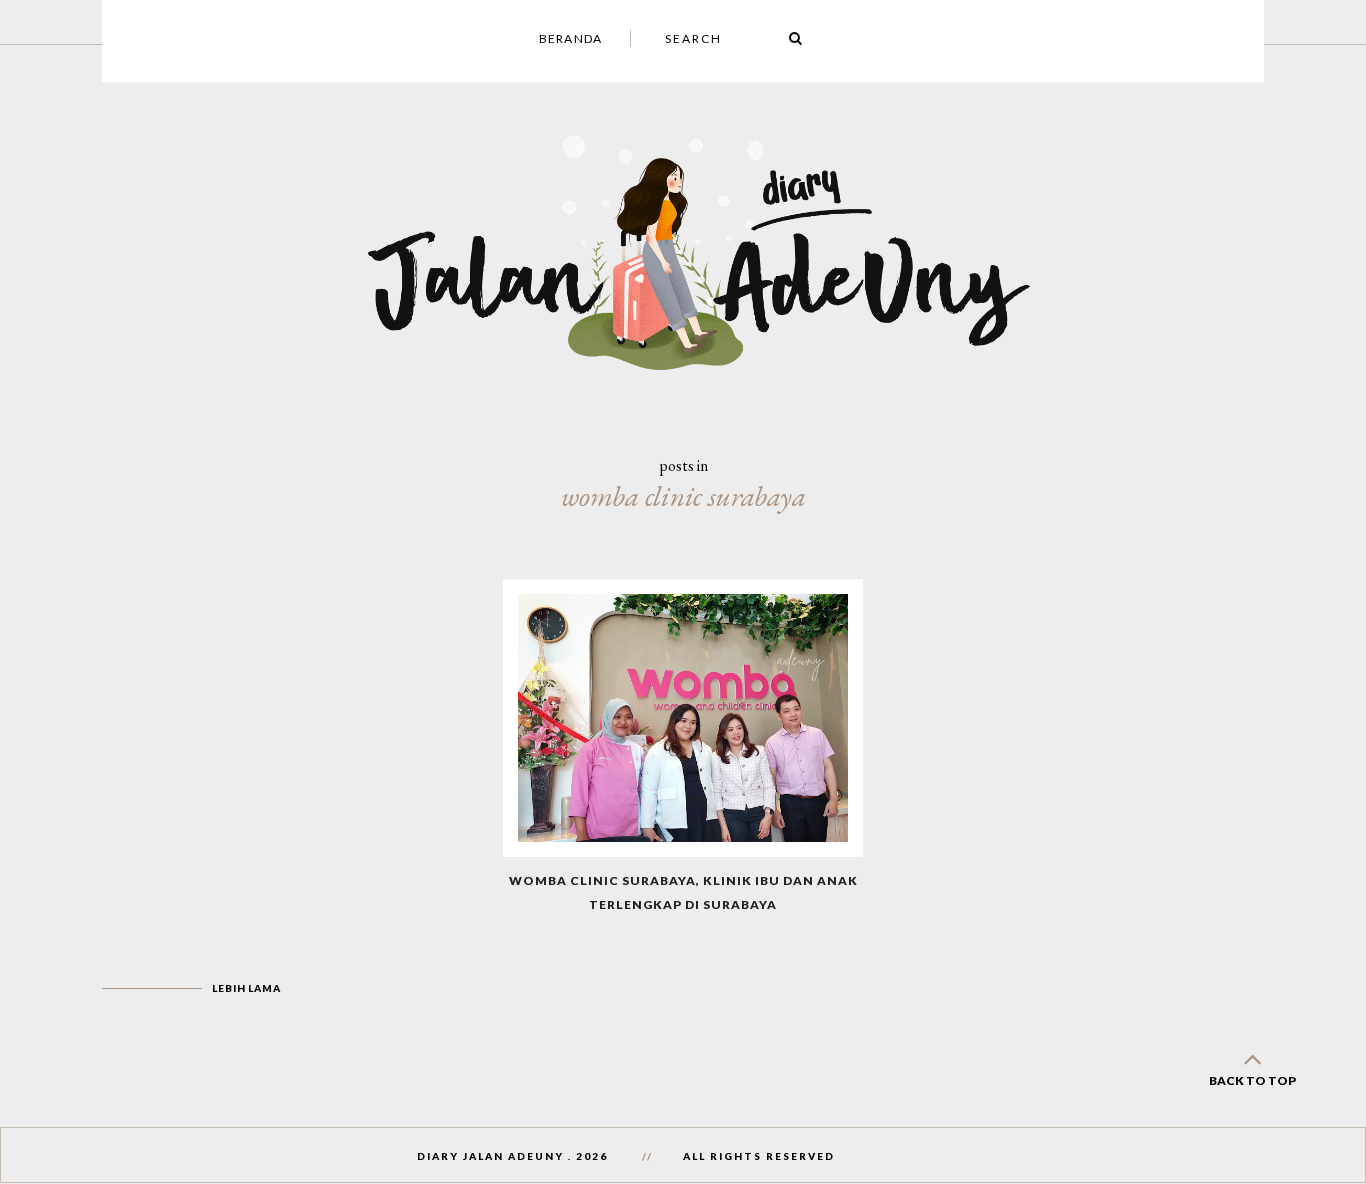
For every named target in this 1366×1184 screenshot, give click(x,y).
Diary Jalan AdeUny (490, 1156)
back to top (1252, 1080)
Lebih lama (246, 988)
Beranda (570, 38)
